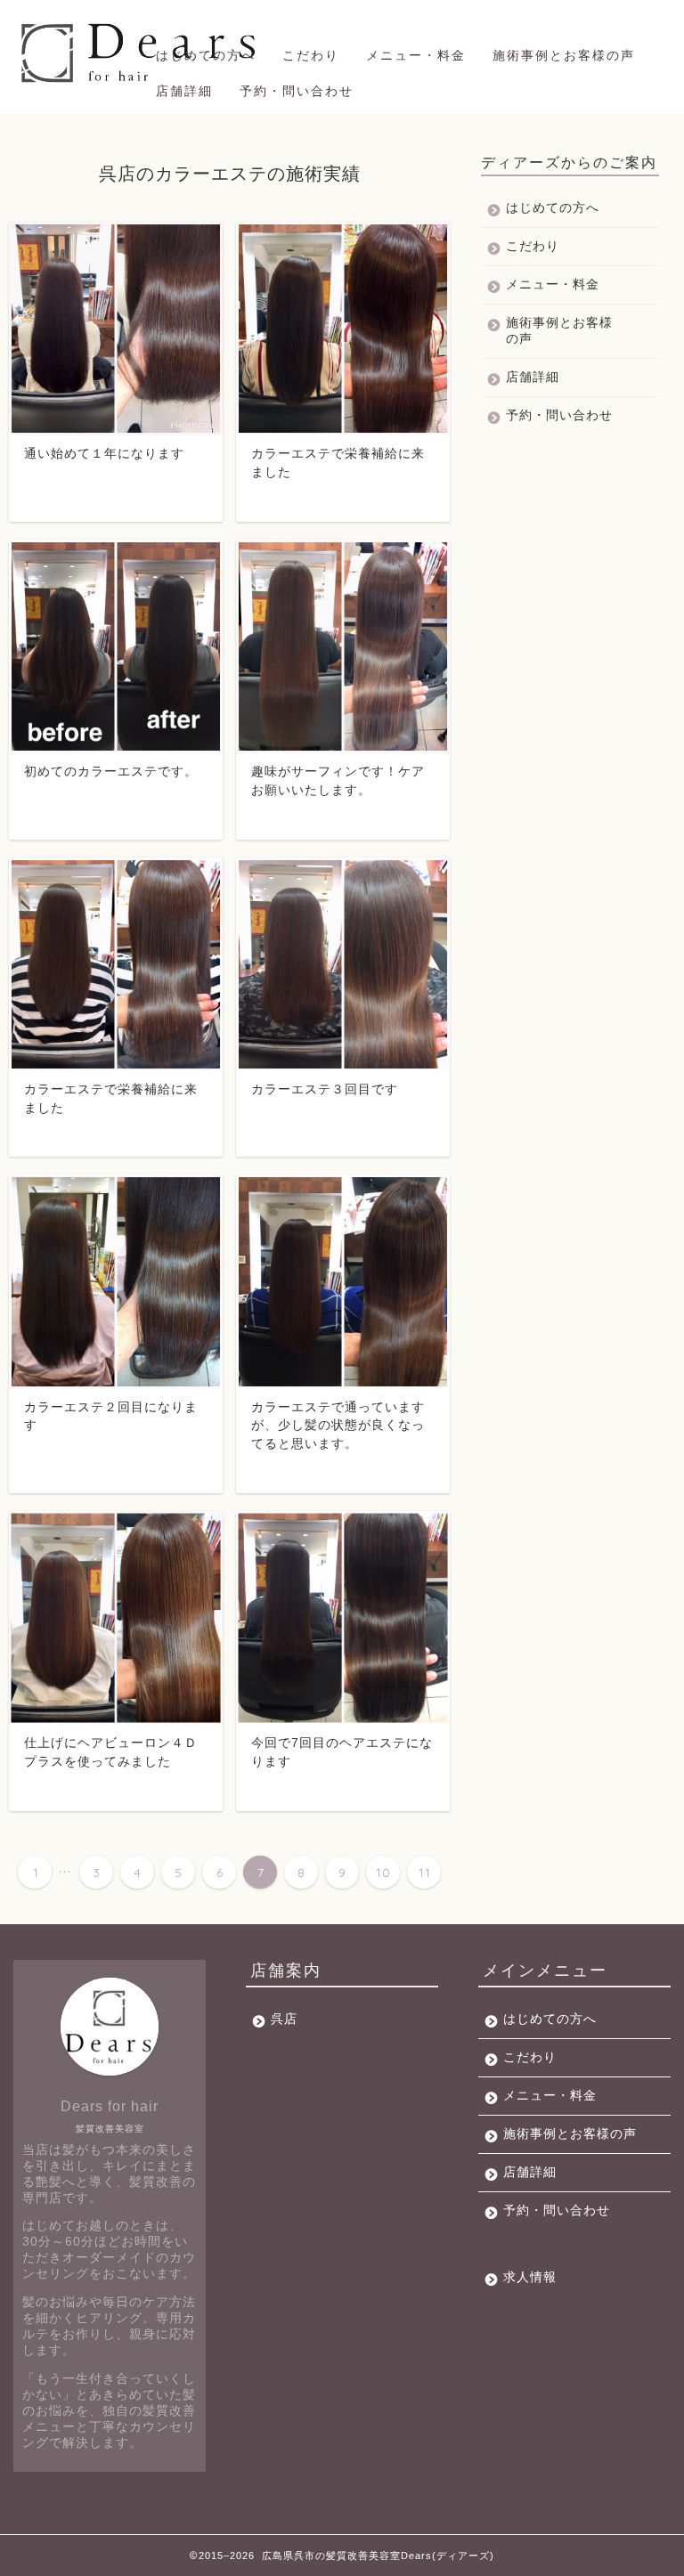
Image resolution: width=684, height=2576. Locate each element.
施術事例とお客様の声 (564, 55)
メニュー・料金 (416, 55)
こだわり (311, 55)
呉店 (284, 2019)
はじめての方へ (206, 55)
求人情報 (530, 2277)
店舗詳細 (184, 91)
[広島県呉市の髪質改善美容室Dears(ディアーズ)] (141, 82)
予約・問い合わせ (297, 91)
